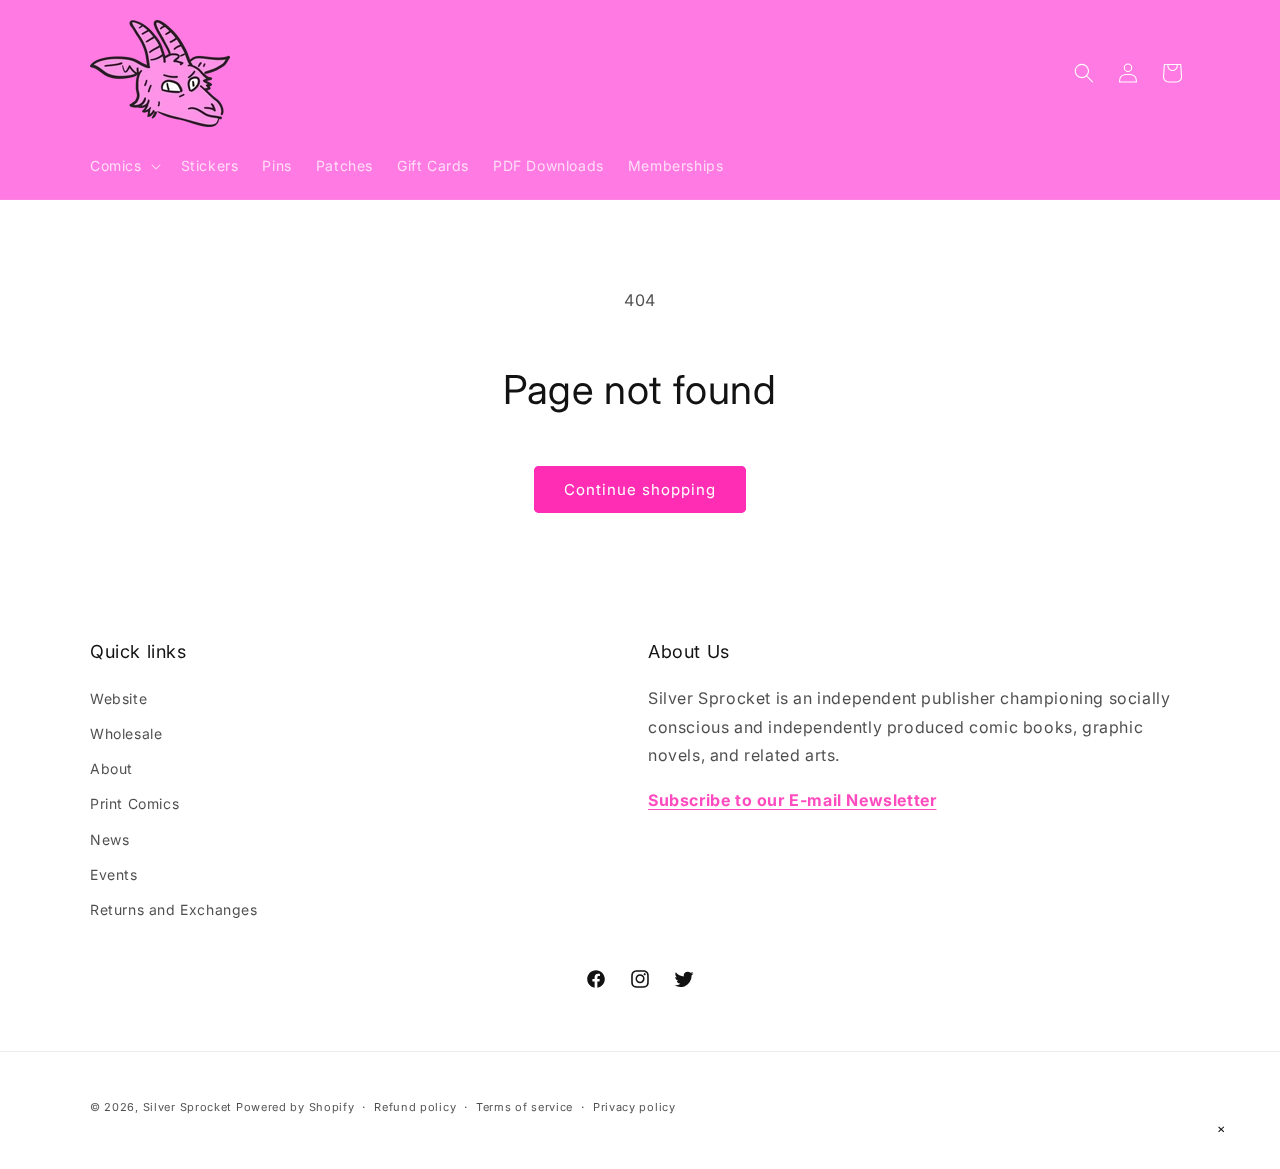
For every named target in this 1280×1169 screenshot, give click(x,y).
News (109, 838)
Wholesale (126, 732)
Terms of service (524, 1106)
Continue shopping (640, 489)
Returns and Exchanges (174, 908)
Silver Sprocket (188, 1107)
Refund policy (415, 1106)
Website (118, 697)
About (111, 768)
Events (114, 873)
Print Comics (134, 803)
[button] (123, 166)
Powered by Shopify (295, 1107)
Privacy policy (634, 1106)
